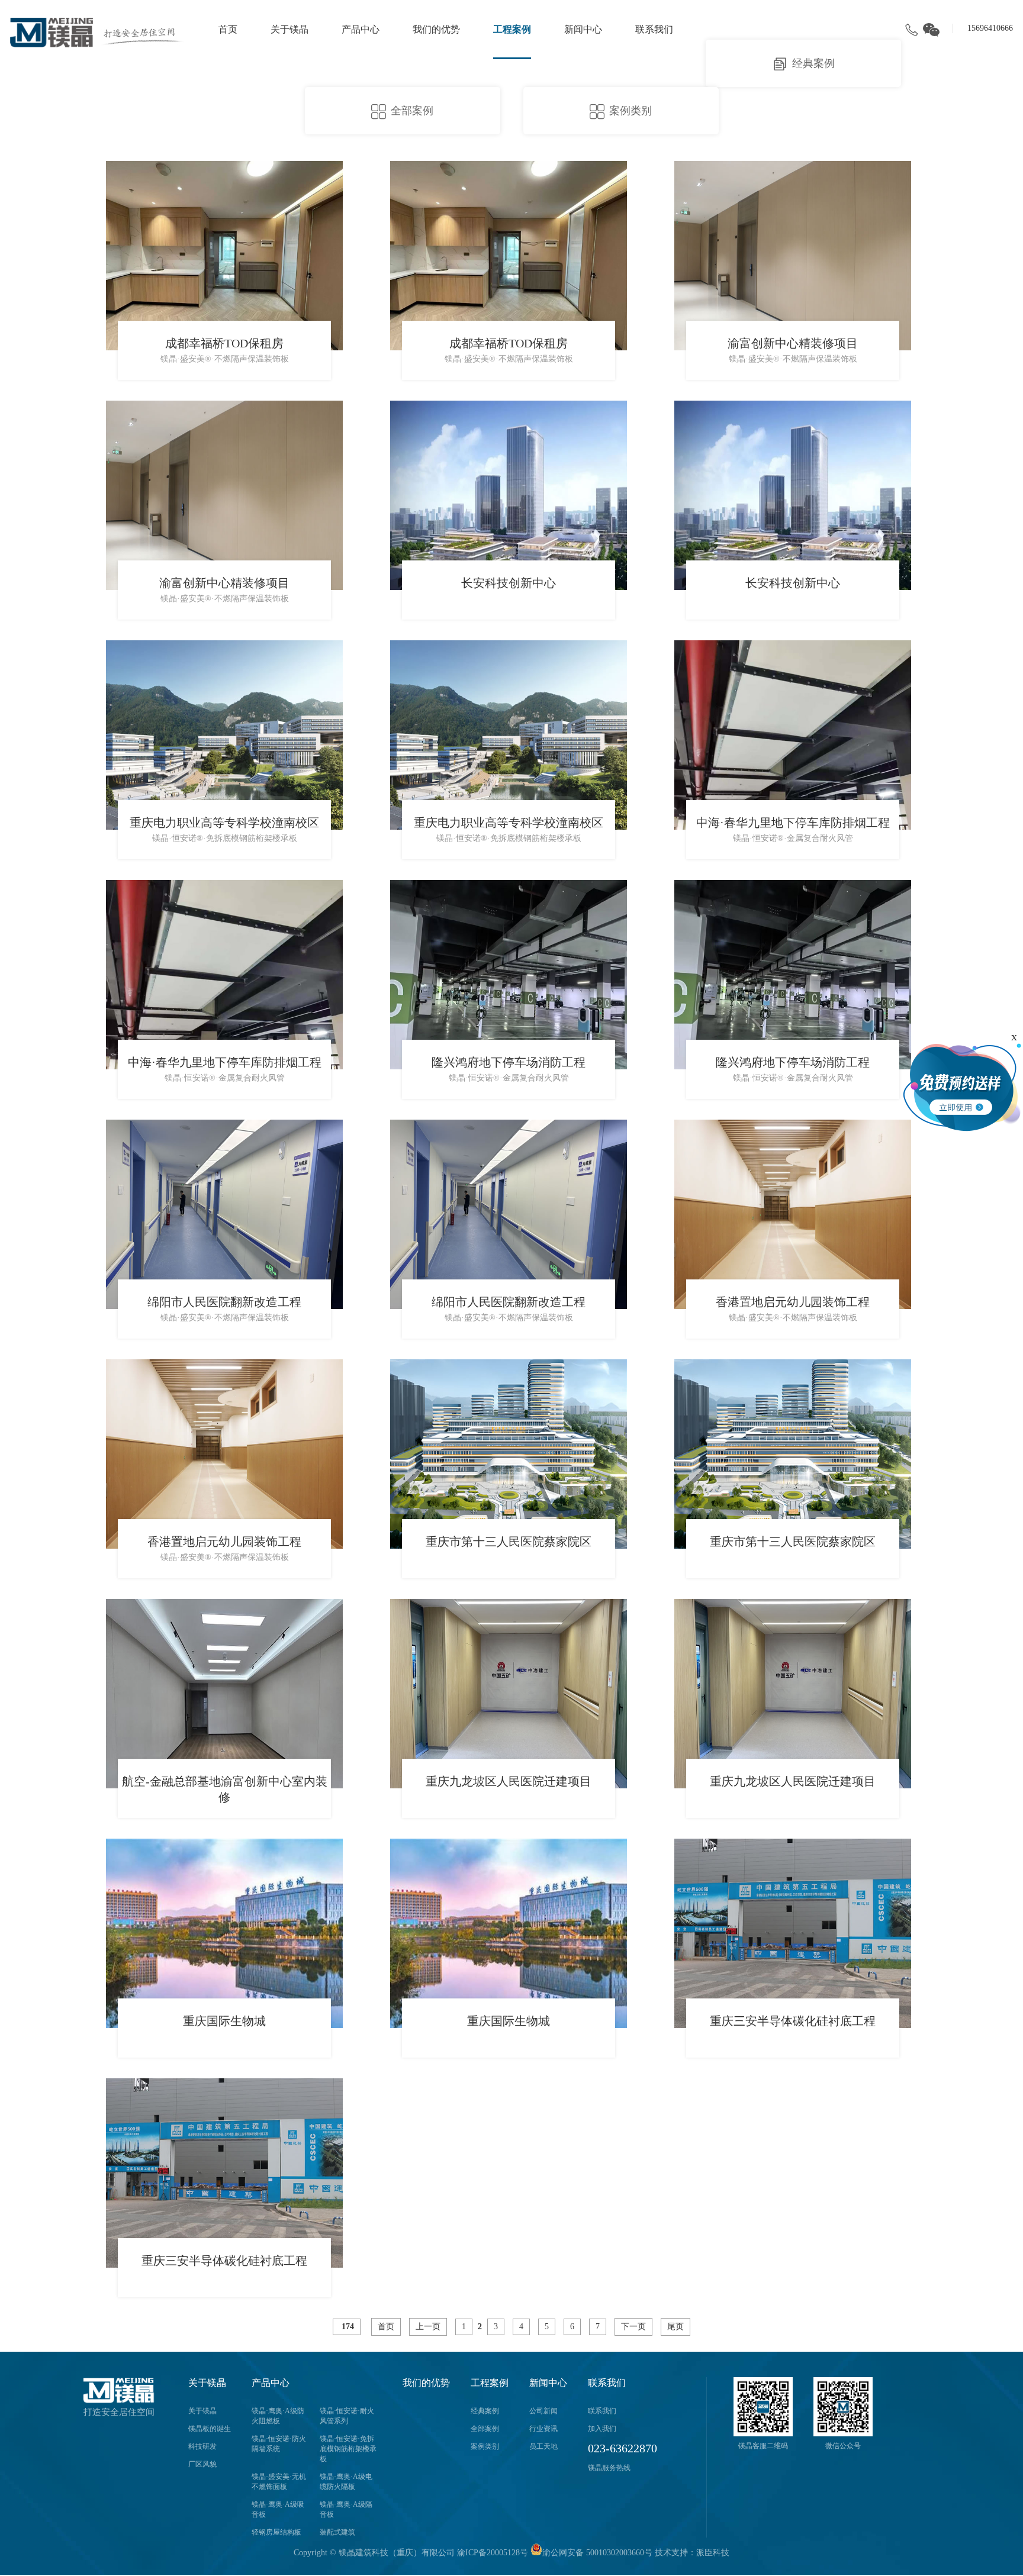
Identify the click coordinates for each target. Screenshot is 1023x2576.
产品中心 (361, 29)
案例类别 (485, 2446)
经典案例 (813, 63)
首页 (228, 29)
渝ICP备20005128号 (493, 2553)
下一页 (633, 2327)
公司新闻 (543, 2411)
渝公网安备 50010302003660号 (597, 2553)
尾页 (675, 2327)
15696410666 (990, 28)
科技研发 (202, 2446)
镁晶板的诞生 (210, 2429)
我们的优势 (436, 29)
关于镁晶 (289, 29)
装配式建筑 (337, 2532)
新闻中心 (583, 29)
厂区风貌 (202, 2464)
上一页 (428, 2327)
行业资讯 (543, 2429)
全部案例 (412, 111)
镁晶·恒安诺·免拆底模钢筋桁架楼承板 (348, 2449)
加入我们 (602, 2429)
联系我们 (654, 29)
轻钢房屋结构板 (276, 2532)
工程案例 (512, 29)
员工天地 (543, 2446)
